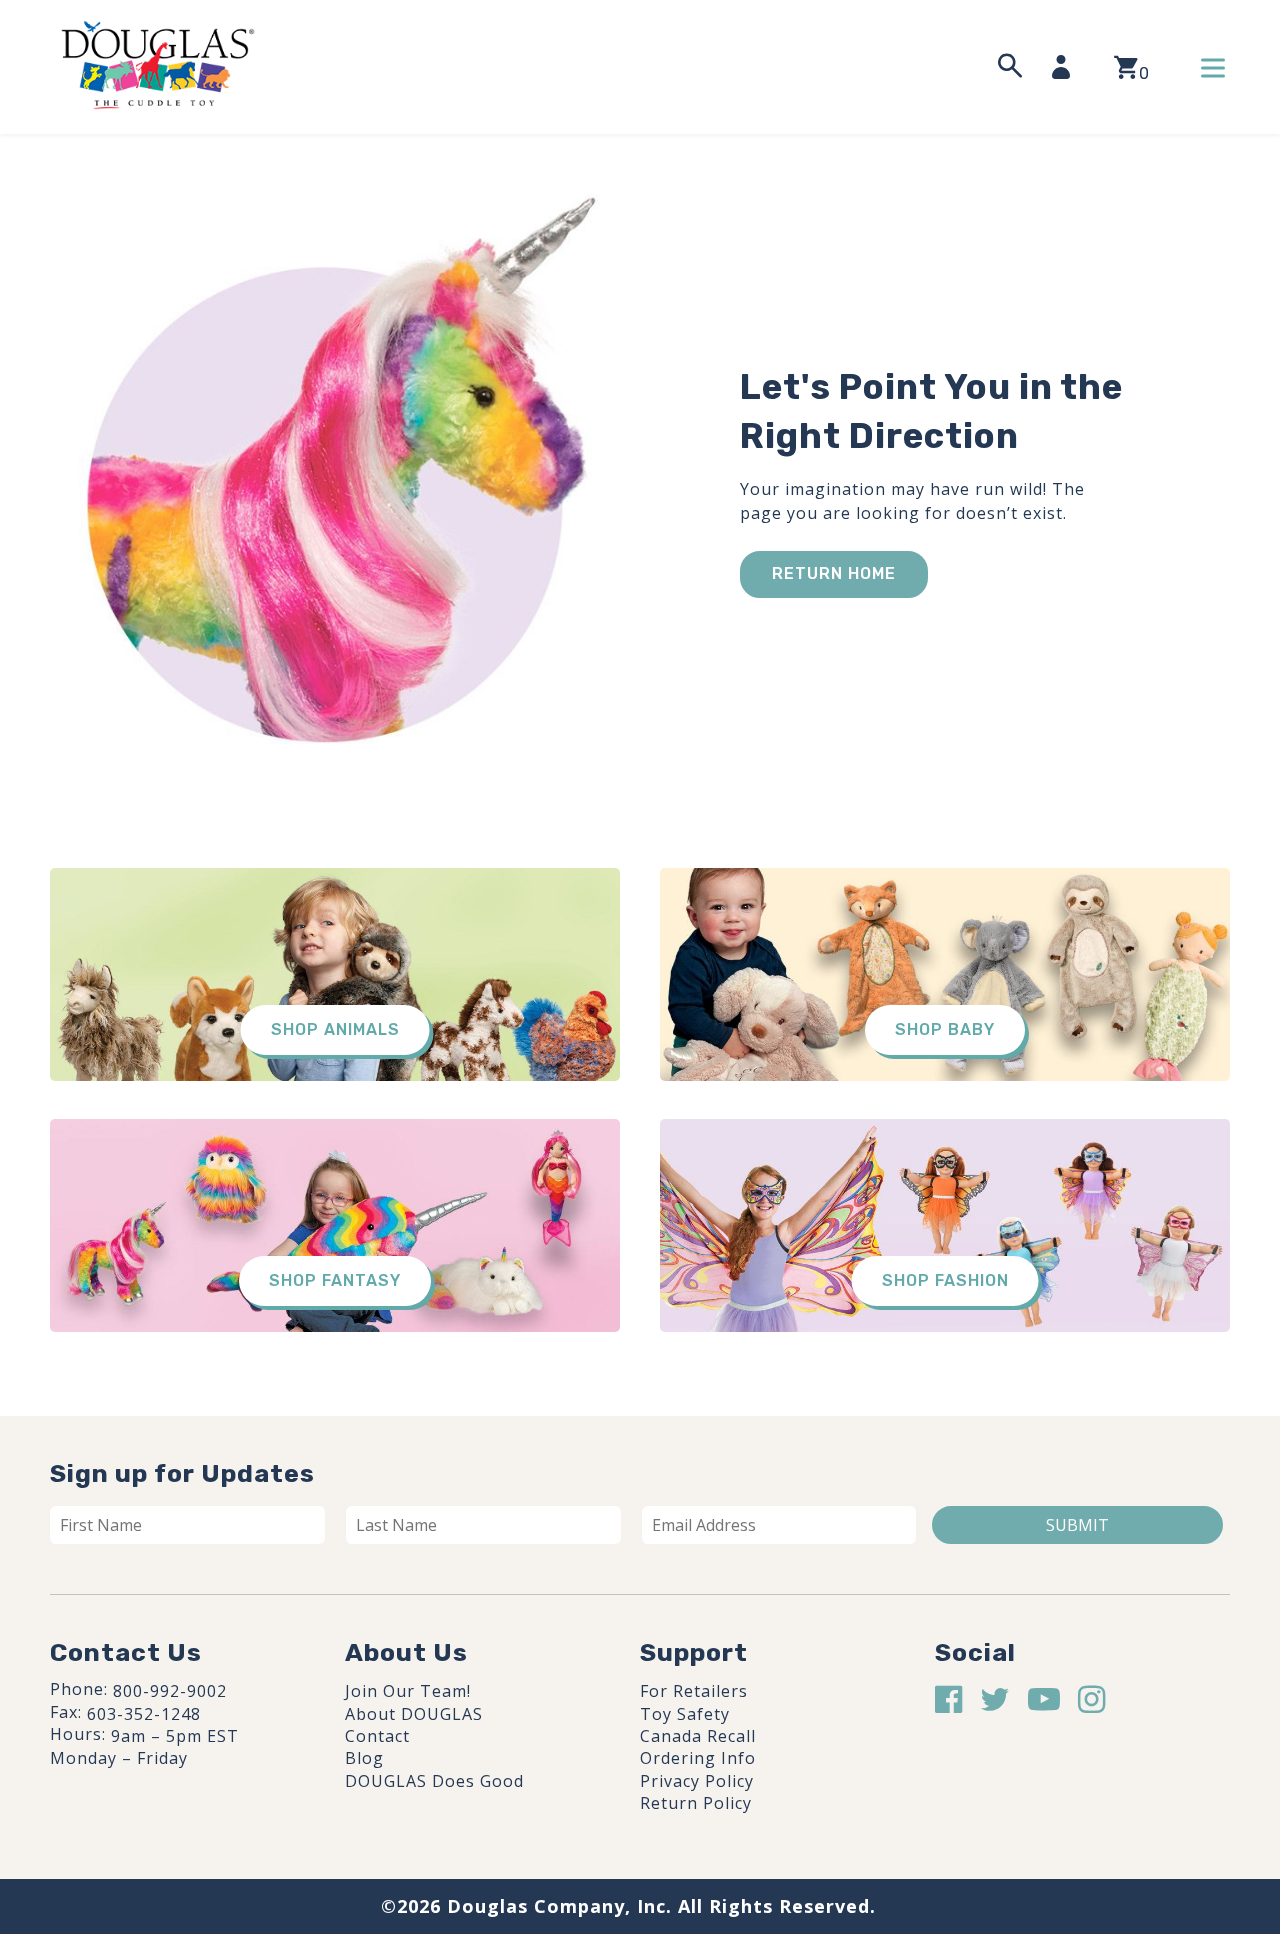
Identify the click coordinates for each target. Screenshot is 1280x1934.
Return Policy (696, 1803)
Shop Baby (945, 1029)
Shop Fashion (945, 1280)
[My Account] (1067, 67)
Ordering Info (698, 1758)
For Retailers (694, 1691)
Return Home (834, 573)
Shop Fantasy (335, 1280)
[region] (260, 1783)
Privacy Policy (697, 1781)
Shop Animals (335, 1029)
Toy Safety (685, 1714)
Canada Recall (698, 1736)
